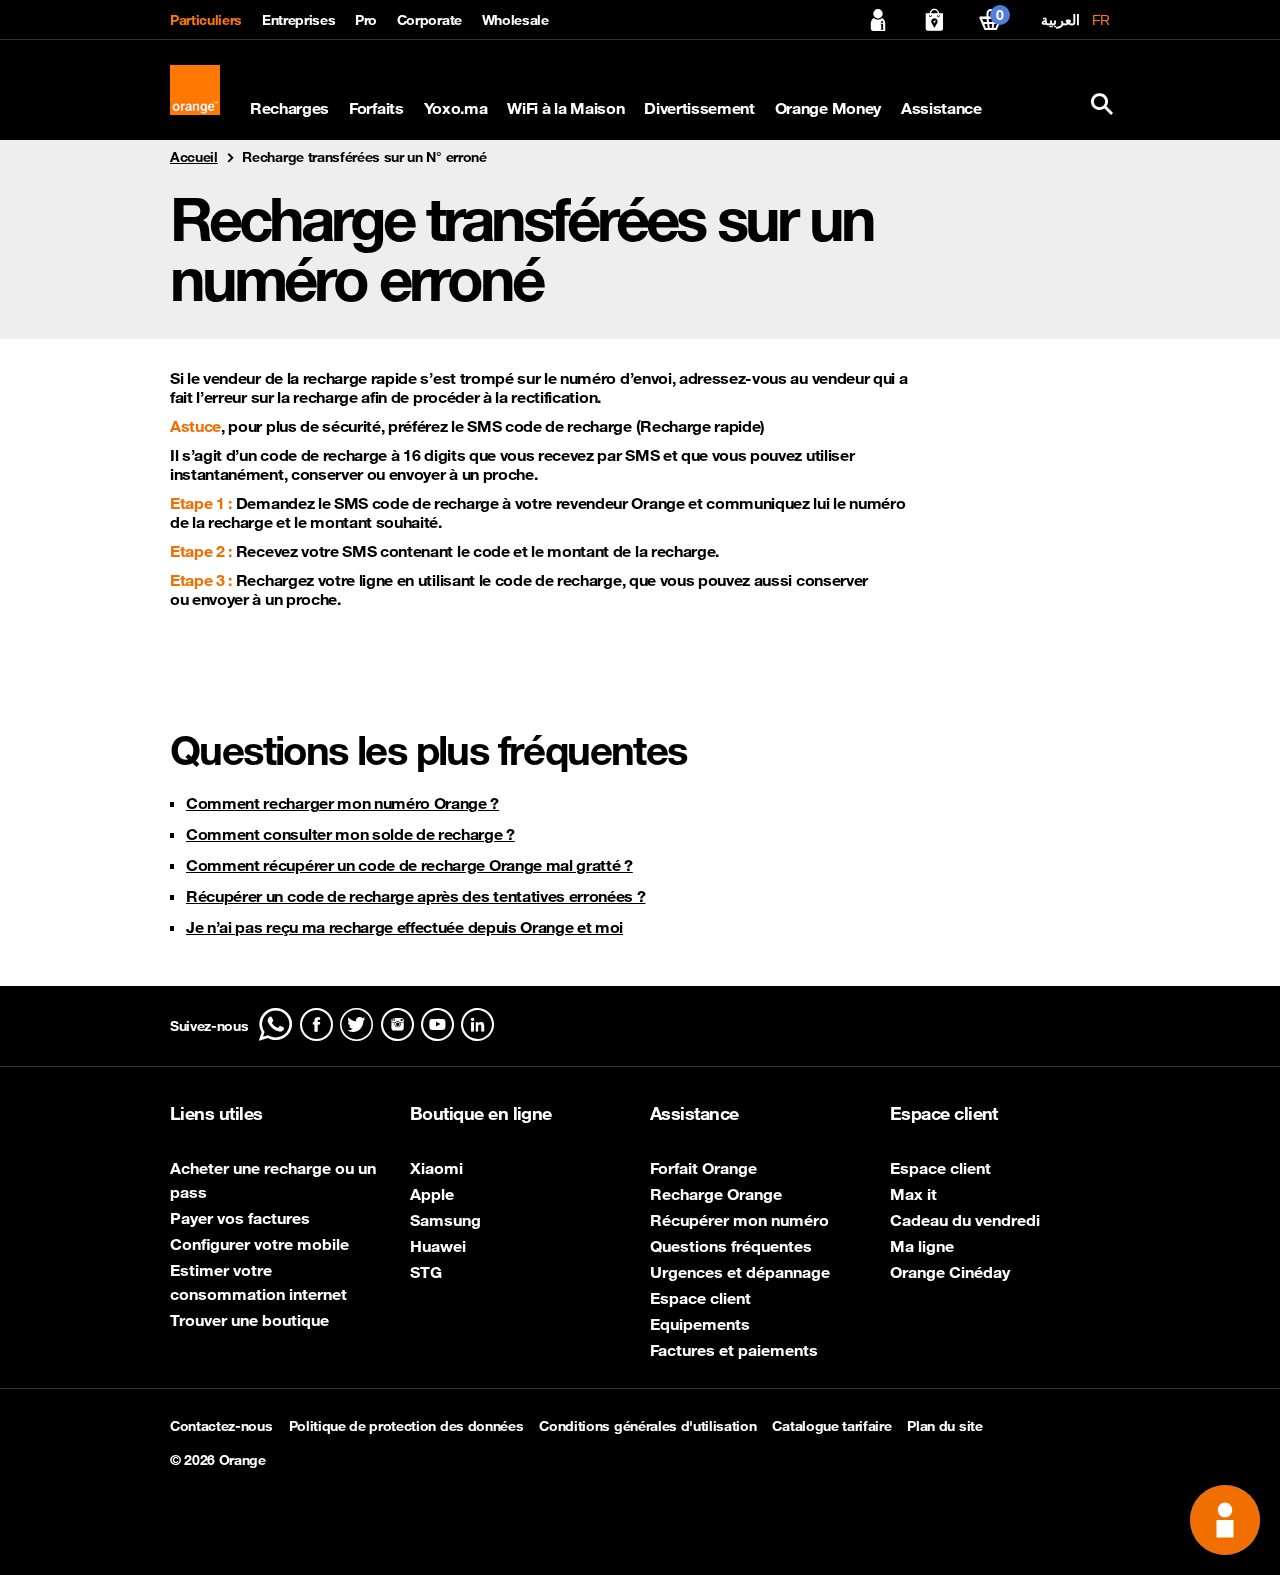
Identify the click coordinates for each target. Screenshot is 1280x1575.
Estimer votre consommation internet (258, 1282)
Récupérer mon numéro (739, 1220)
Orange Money (828, 108)
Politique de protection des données (406, 1426)
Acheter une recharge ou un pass (273, 1180)
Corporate (429, 20)
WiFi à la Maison (565, 108)
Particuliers (206, 20)
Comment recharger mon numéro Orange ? (342, 803)
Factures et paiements (734, 1350)
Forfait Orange (703, 1168)
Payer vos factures (240, 1218)
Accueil (194, 157)
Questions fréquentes (731, 1246)
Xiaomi (436, 1168)
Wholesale (515, 20)
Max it (913, 1194)
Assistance (941, 108)
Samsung (445, 1220)
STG (426, 1272)
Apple (432, 1194)
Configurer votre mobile (259, 1244)
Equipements (700, 1324)
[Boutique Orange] (934, 20)
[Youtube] (437, 1024)
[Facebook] (316, 1024)
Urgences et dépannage (740, 1272)
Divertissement (699, 108)
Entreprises (298, 20)
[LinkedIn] (477, 1024)
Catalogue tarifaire (831, 1426)
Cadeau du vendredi (965, 1220)
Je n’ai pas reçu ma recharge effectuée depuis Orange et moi (404, 927)
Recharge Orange (716, 1194)
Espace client (700, 1298)
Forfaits (376, 108)
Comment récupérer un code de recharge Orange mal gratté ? (409, 865)
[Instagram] (397, 1024)
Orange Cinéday (950, 1272)
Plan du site (944, 1426)
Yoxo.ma (456, 108)
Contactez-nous (221, 1426)
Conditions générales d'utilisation (647, 1426)
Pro (366, 20)
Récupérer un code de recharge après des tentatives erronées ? (415, 896)
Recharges (289, 108)
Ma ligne (922, 1246)
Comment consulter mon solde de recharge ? (350, 834)
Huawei (438, 1246)
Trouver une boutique (249, 1320)
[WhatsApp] (275, 1024)
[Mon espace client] (878, 20)
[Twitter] (356, 1024)
